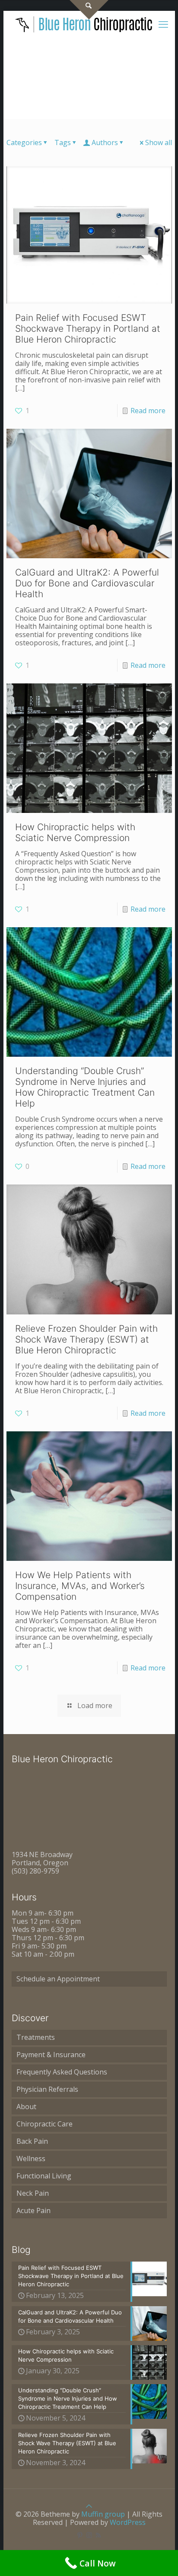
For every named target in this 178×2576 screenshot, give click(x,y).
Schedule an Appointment (58, 1979)
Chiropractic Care (44, 2124)
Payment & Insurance (51, 2055)
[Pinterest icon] (80, 2535)
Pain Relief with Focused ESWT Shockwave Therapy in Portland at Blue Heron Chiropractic (88, 328)
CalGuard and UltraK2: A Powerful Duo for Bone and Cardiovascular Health (87, 583)
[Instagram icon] (89, 2535)
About (26, 2107)
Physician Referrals (47, 2089)
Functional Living (44, 2176)
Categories (24, 142)
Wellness (31, 2159)
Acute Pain (33, 2210)
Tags (63, 142)
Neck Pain (33, 2193)
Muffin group (103, 2514)
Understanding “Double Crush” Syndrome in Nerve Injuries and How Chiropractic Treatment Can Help (85, 1087)
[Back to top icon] (89, 2506)
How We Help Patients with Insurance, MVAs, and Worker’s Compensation (80, 1586)
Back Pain (32, 2141)
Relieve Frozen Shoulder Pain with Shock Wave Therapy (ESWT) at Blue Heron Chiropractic (86, 1339)
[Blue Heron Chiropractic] (84, 24)
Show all (159, 142)
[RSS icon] (98, 2535)
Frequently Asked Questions (62, 2072)
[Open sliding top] (89, 10)
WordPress (128, 2522)
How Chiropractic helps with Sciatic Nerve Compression (75, 832)
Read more (148, 411)
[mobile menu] (163, 24)
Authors (105, 142)
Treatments (36, 2037)
